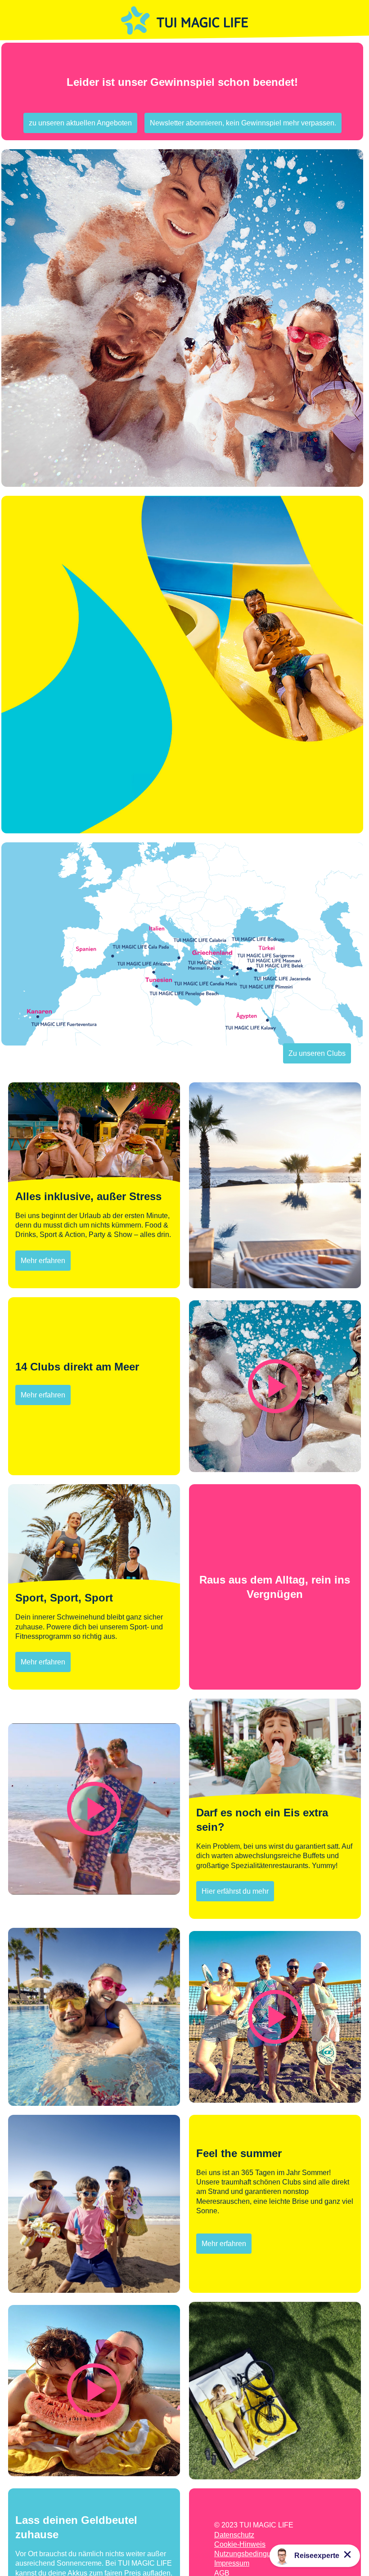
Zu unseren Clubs (317, 1053)
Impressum (232, 2563)
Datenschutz (234, 2535)
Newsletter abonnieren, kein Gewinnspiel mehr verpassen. (243, 123)
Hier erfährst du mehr (235, 1891)
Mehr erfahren (43, 1261)
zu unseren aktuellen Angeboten (80, 123)
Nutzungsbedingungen (251, 2554)
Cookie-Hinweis (240, 2544)
